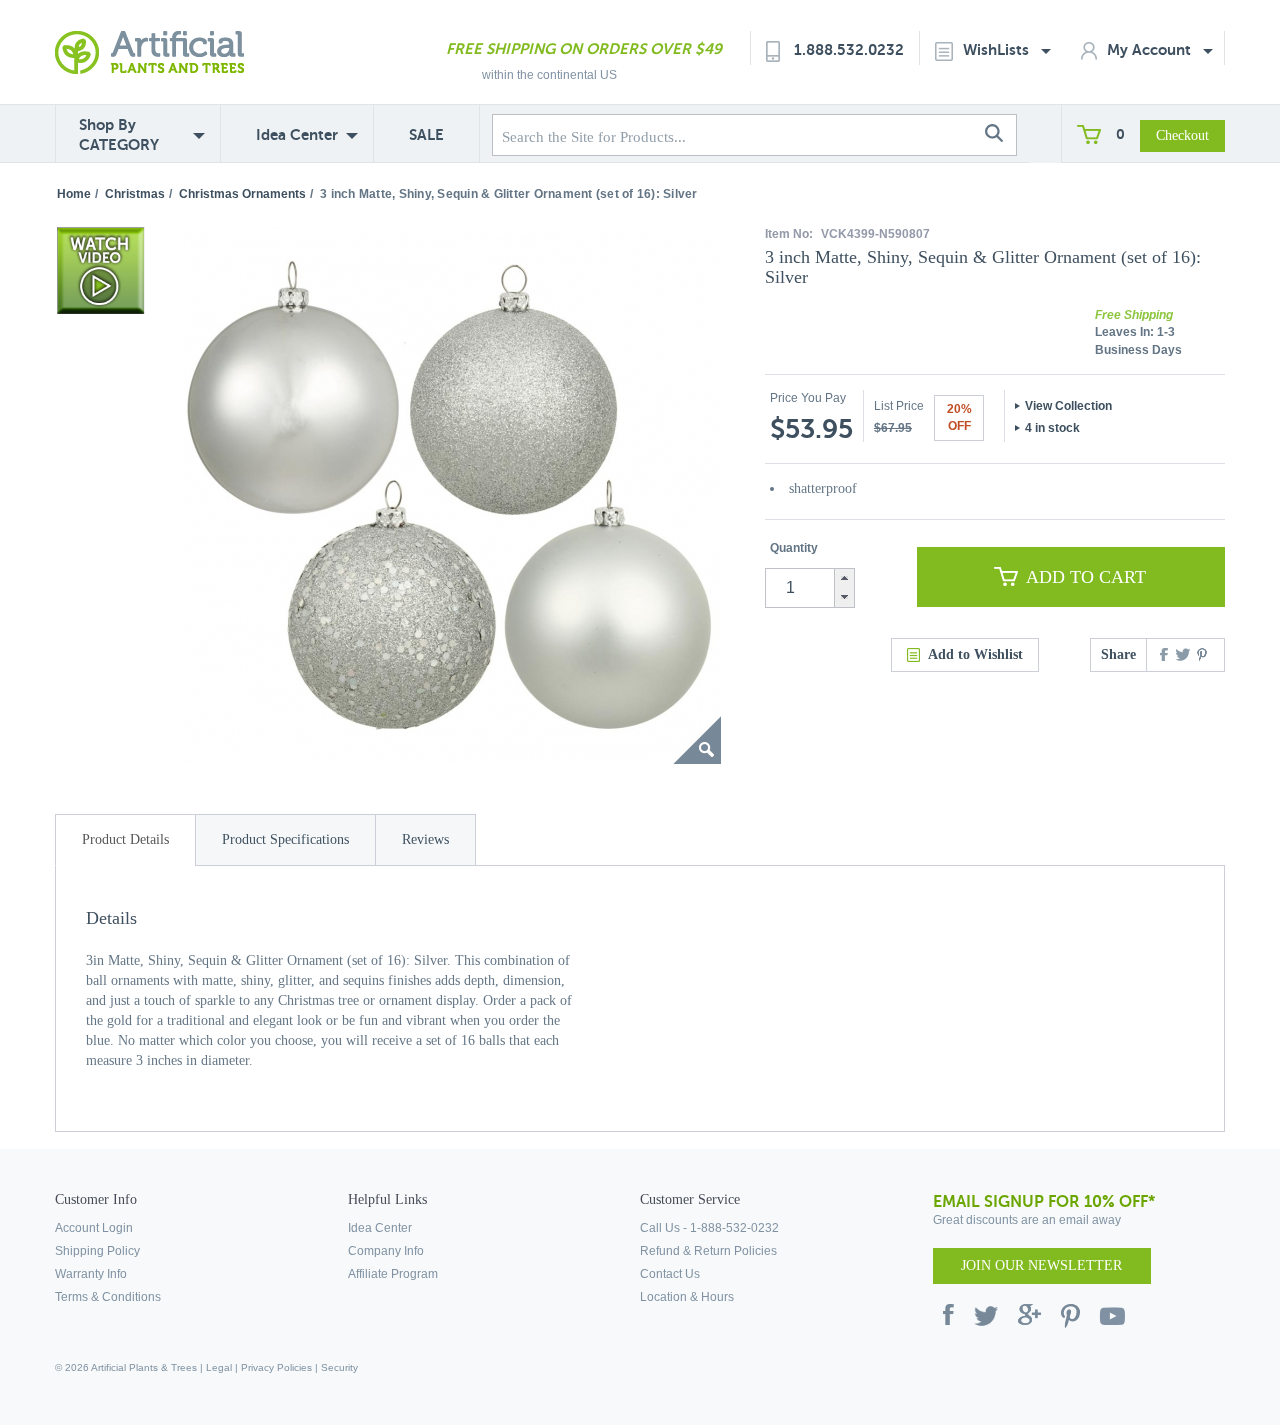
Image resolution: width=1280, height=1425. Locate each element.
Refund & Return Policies (708, 1251)
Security (339, 1367)
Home (74, 194)
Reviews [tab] (425, 839)
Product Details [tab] (125, 839)
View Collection (1068, 406)
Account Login (94, 1228)
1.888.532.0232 (849, 49)
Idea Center (297, 134)
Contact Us (670, 1274)
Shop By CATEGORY (119, 134)
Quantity (794, 548)
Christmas (135, 194)
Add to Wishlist (975, 654)
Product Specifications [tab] (285, 839)
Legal (219, 1367)
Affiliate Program (393, 1274)
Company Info (386, 1251)
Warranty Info (91, 1274)
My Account (1151, 49)
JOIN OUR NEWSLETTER (1041, 1265)
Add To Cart (1086, 577)
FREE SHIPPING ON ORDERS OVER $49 (584, 48)
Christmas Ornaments (242, 194)
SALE (426, 134)
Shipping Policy (97, 1251)
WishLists (998, 49)
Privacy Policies (276, 1367)
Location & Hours (687, 1297)
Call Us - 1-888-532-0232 (709, 1228)
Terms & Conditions (108, 1297)
